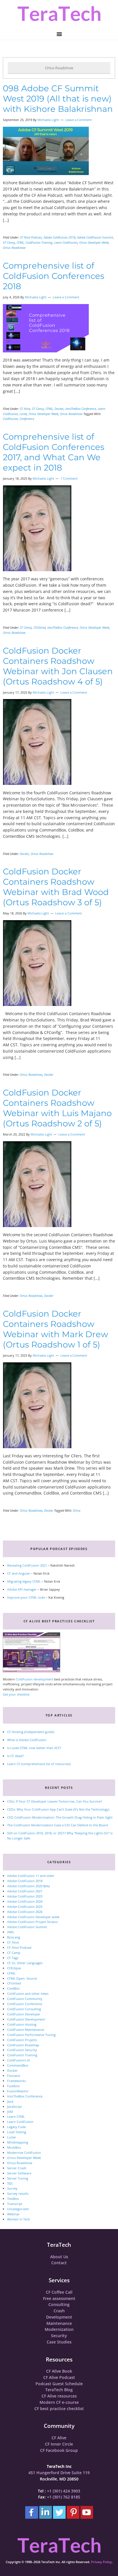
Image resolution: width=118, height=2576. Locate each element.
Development (59, 2317)
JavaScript (14, 2106)
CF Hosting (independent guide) (31, 1732)
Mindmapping (18, 2142)
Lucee (23, 414)
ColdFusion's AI (18, 2060)
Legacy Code (16, 2127)
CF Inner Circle (59, 2444)
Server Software (19, 2173)
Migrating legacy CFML (24, 1581)
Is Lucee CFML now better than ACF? (34, 1748)
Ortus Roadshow (14, 248)
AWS (10, 1932)
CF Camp (9, 242)
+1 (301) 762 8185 (64, 2497)
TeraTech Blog (59, 2390)
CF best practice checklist (59, 2409)
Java (10, 2101)
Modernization (59, 2329)
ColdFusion (10, 419)
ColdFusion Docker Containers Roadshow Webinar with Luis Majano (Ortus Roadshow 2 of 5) (57, 1108)
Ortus (77, 1510)
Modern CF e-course (59, 2402)
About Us (59, 2257)
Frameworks (16, 2081)
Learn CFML (16, 2116)
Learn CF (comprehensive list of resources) (39, 1764)
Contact (59, 2263)
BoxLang (14, 1937)
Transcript (15, 2204)
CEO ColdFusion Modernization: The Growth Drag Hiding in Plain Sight (60, 1817)
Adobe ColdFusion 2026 (25, 1912)
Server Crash (17, 2168)
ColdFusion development (35, 1679)
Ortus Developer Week (94, 242)
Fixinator (14, 2076)
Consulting (59, 2304)
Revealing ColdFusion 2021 (27, 1565)
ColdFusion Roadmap (23, 2045)
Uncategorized (18, 2209)
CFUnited (40, 627)
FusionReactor (18, 2091)
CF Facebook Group (59, 2450)
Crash (59, 2311)
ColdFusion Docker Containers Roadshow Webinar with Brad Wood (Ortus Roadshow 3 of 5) (56, 887)
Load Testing (17, 2132)
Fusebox (13, 2086)
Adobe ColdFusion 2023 (25, 1896)
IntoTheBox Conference (81, 409)
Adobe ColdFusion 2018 (59, 237)
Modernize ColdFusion (24, 2153)
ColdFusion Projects (22, 2040)
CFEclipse (14, 1968)
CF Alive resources (59, 2396)
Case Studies (59, 2342)
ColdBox (13, 1988)
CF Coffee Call (59, 2292)
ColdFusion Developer (24, 2014)
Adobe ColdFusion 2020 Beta (28, 1886)
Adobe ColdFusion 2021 (25, 1891)
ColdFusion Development (26, 2019)
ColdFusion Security (22, 2050)
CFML (20, 242)
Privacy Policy (101, 2562)
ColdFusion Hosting (22, 2024)
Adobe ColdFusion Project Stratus (32, 1922)
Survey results (18, 2193)
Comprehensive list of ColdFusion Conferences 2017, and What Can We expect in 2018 (54, 452)
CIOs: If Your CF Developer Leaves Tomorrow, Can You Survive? (55, 1801)
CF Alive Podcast (31, 237)
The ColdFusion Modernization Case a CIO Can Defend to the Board (58, 1825)
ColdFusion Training (39, 242)
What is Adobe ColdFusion (27, 1740)
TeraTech (59, 14)
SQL (10, 2183)
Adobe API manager (22, 1589)
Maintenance (59, 2323)
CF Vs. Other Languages (25, 1963)
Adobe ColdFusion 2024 (25, 1901)
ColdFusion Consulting (24, 2009)
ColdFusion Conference (25, 2004)
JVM (10, 2112)
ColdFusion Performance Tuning (31, 2035)
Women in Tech (19, 2219)
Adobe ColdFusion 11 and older (31, 1876)
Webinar (13, 2214)
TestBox (13, 2199)
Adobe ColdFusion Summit (95, 237)
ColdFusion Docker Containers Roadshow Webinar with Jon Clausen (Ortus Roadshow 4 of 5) (58, 666)
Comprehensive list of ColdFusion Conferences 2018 (54, 276)
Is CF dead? (15, 1756)
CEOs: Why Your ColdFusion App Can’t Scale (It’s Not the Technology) (58, 1809)
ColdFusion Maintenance (26, 2030)
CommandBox (18, 2065)
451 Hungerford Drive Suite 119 (59, 2473)
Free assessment (59, 2298)
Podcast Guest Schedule (59, 2384)
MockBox (14, 2147)
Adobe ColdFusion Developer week (33, 1917)
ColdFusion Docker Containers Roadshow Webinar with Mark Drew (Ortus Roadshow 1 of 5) (55, 1329)
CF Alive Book (59, 2371)
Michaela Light (48, 120)
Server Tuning (18, 2178)
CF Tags (13, 1958)
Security (59, 2336)
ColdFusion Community (25, 1999)
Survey (12, 2188)
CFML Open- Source (22, 1978)
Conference (27, 419)
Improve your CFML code (26, 1597)
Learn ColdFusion (66, 242)
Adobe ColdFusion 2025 (25, 1907)
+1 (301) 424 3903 (64, 2491)
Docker (59, 409)
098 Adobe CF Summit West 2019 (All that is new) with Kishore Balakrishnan (58, 99)
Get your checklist (16, 1694)
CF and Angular (19, 1573)
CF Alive (25, 409)
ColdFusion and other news (28, 1993)
